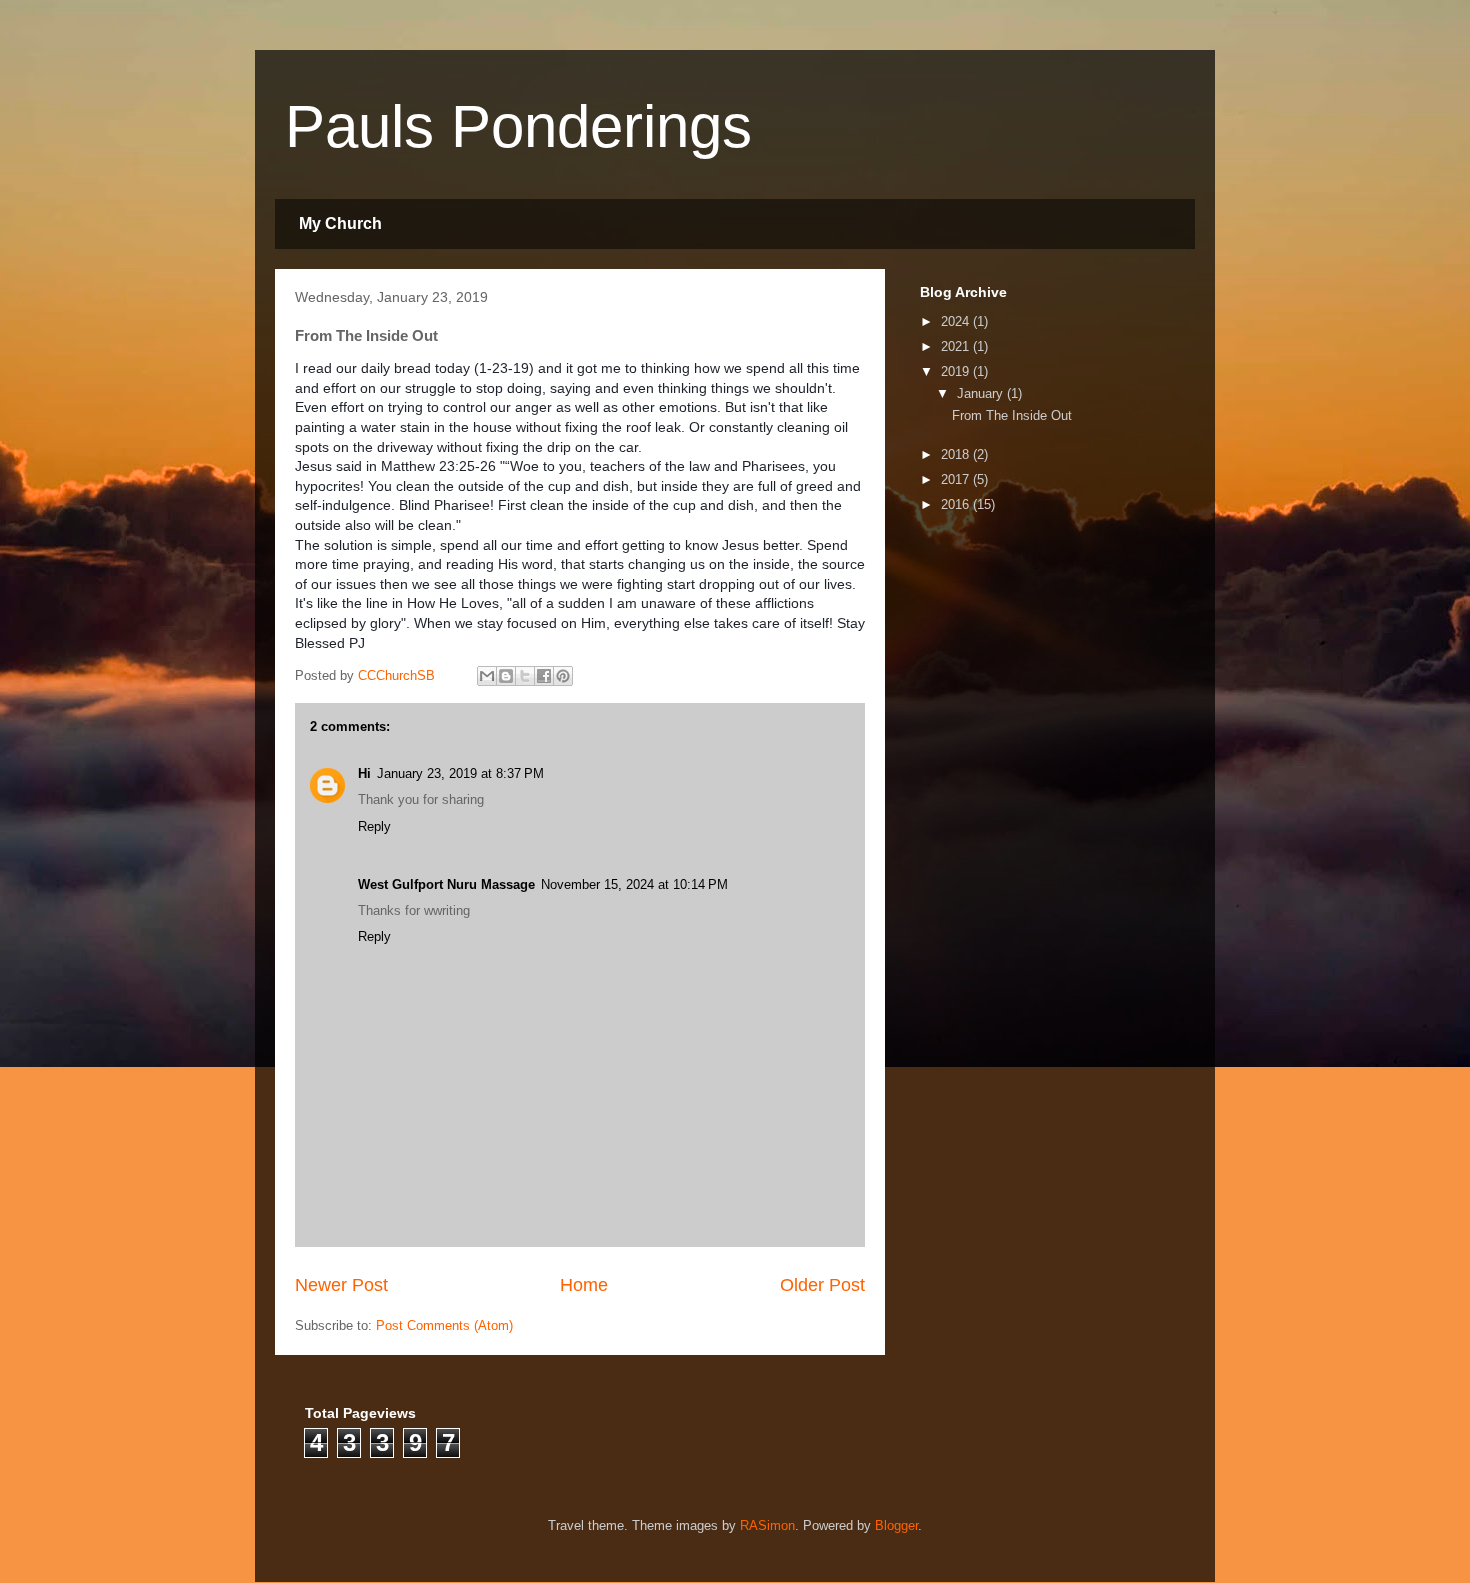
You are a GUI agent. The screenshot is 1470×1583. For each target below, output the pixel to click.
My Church (340, 223)
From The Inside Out (1012, 415)
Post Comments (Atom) (444, 1325)
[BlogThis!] (506, 676)
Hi (364, 773)
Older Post (822, 1285)
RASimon (767, 1525)
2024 (957, 321)
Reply (374, 826)
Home (584, 1285)
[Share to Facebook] (544, 676)
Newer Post (341, 1285)
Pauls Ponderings (518, 126)
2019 (957, 371)
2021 (957, 346)
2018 (957, 454)
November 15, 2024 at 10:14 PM (634, 884)
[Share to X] (525, 676)
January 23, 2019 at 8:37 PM (460, 773)
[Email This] (487, 676)
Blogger (896, 1525)
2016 (957, 504)
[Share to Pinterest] (563, 676)
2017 (957, 479)
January (982, 393)
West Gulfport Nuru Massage (446, 884)
